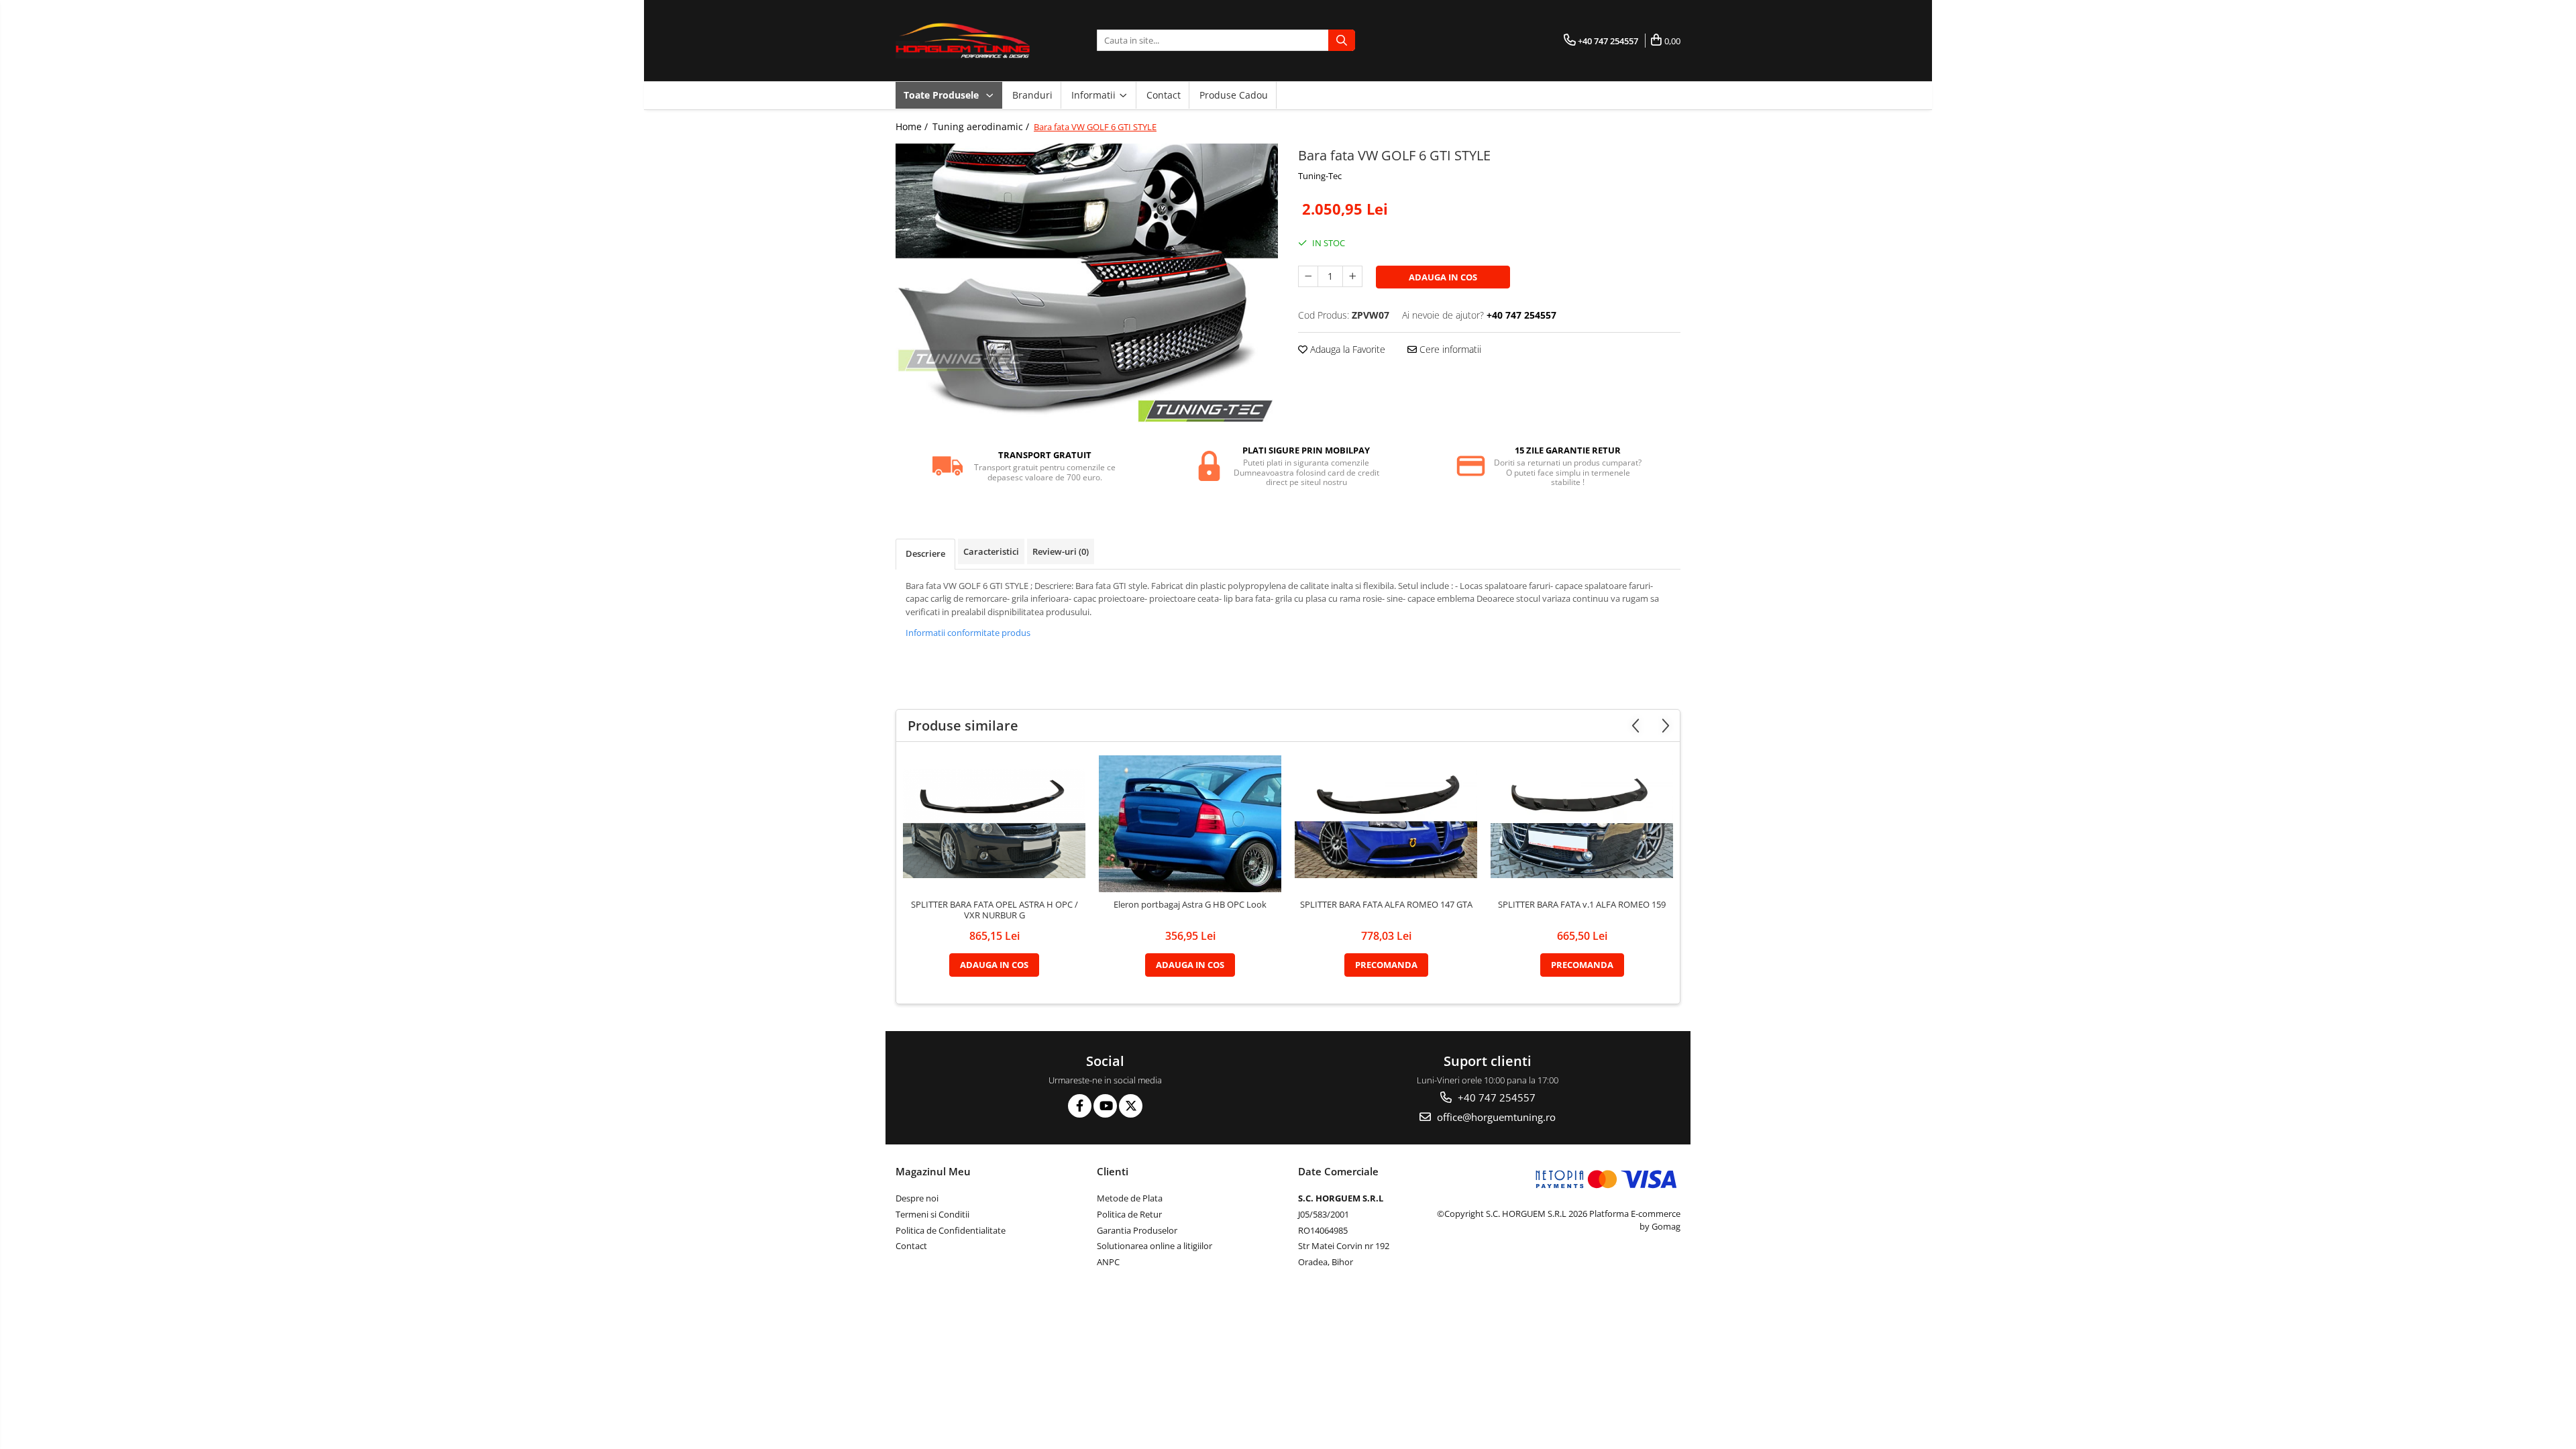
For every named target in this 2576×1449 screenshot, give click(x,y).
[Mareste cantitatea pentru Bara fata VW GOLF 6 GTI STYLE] (1352, 276)
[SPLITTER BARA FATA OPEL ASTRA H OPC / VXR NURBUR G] (994, 823)
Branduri (1032, 95)
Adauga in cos (1443, 277)
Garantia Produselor (1137, 1230)
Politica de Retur (1129, 1214)
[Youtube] (1105, 1106)
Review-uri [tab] (1061, 551)
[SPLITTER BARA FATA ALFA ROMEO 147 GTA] (1386, 823)
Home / (913, 126)
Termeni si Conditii (932, 1214)
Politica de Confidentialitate (951, 1230)
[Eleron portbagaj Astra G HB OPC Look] (1190, 824)
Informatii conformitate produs (968, 633)
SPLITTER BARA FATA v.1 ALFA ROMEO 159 (1582, 905)
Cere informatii (1449, 349)
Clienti (1113, 1171)
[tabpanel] (1087, 287)
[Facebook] (1080, 1106)
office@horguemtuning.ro (1495, 1117)
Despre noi (917, 1198)
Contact (1164, 95)
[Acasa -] (963, 41)
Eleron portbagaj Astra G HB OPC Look (1190, 905)
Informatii (1095, 95)
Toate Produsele (943, 95)
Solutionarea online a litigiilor (1155, 1246)
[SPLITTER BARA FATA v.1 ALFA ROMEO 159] (1582, 823)
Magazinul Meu (933, 1171)
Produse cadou (1234, 95)
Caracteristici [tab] (991, 551)
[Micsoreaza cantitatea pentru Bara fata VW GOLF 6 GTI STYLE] (1308, 276)
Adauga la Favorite (1346, 349)
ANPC (1108, 1262)
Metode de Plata (1130, 1198)
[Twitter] (1131, 1106)
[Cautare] (1342, 40)
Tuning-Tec (1320, 176)
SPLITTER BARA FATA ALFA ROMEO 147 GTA (1386, 905)
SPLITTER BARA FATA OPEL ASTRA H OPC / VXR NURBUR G (995, 910)
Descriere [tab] (925, 553)
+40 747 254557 (1495, 1097)
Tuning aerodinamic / (982, 126)
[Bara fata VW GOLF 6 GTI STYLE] (1087, 287)
